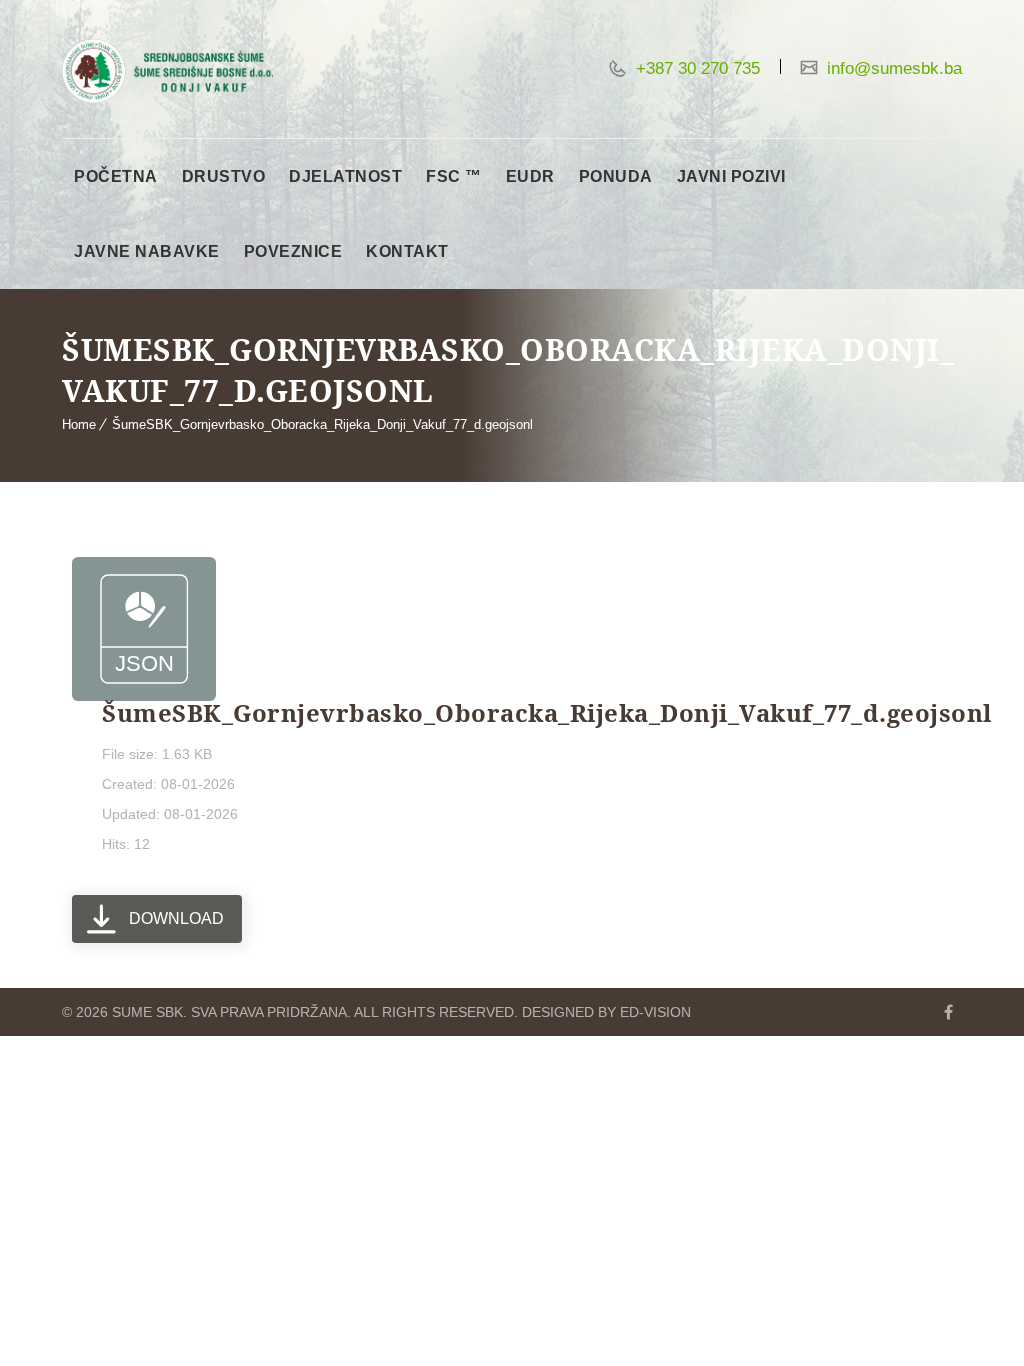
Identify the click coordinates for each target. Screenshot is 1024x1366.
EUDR (530, 176)
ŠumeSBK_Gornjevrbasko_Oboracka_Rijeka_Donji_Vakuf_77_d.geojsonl (322, 424)
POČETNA (116, 176)
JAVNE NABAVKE (147, 251)
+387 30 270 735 (695, 68)
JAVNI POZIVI (731, 176)
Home (79, 424)
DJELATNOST (345, 176)
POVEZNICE (293, 251)
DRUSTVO (224, 176)
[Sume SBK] (167, 71)
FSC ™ (454, 176)
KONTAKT (407, 251)
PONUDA (616, 176)
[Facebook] (948, 1012)
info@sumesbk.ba (892, 68)
